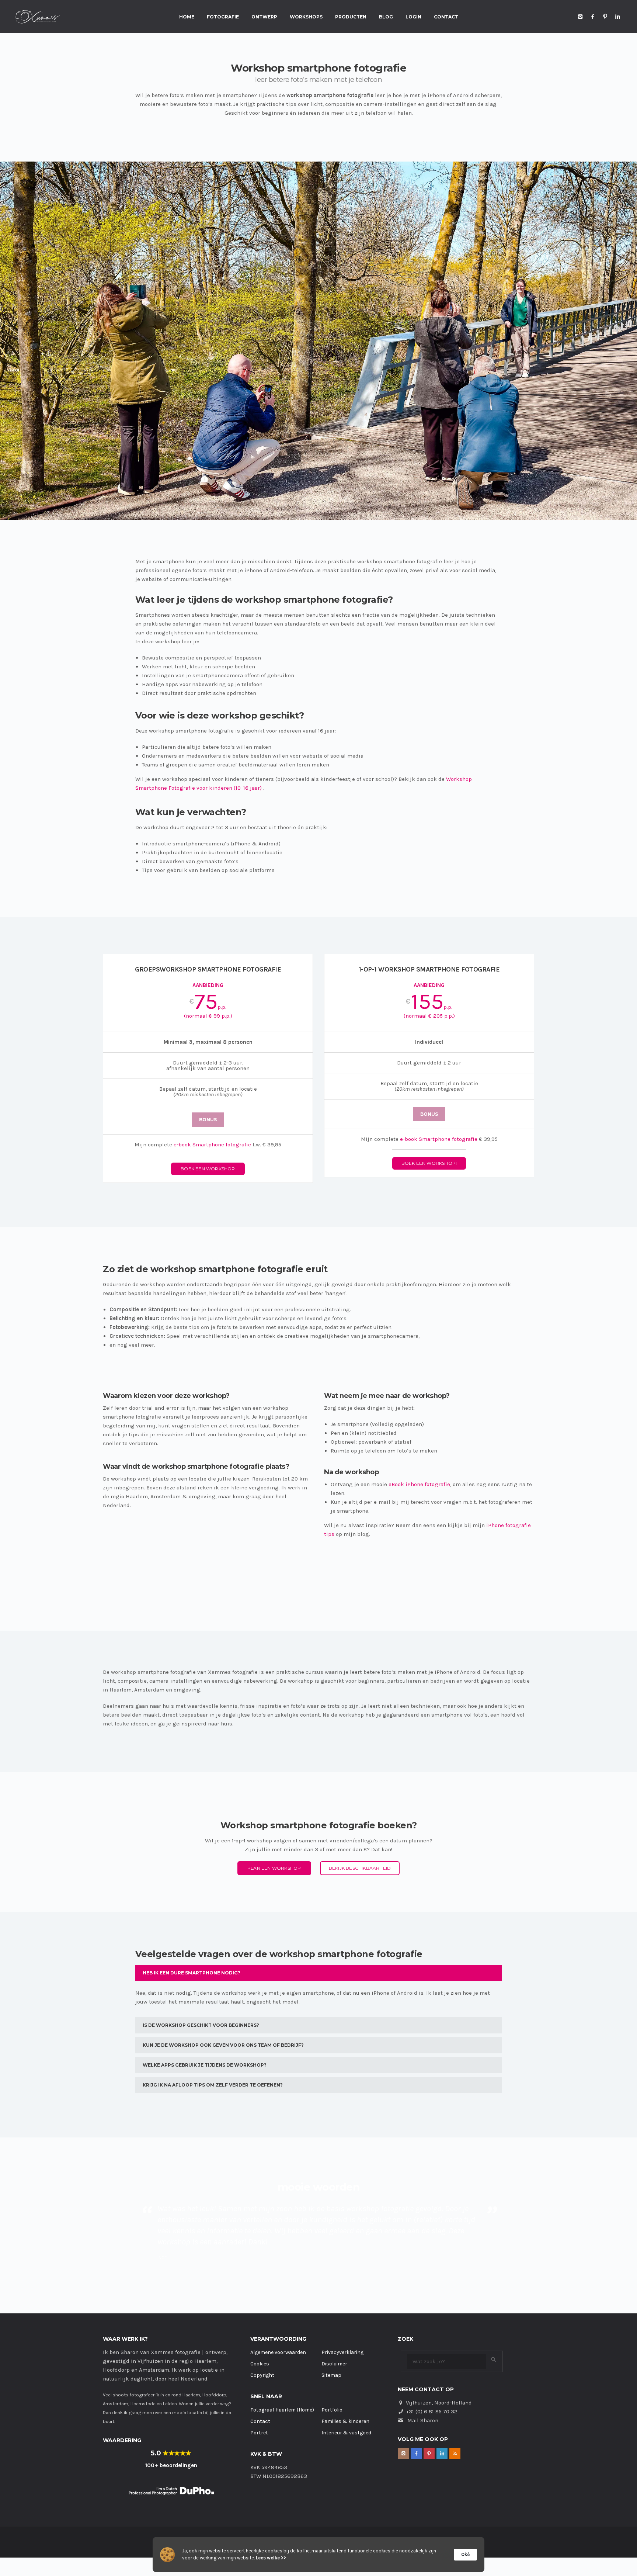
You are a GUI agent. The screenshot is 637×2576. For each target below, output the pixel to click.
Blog (386, 17)
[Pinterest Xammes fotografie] (605, 17)
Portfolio (332, 2377)
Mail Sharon (423, 2387)
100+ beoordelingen (171, 2432)
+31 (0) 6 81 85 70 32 (432, 2378)
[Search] (494, 2326)
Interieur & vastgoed (346, 2400)
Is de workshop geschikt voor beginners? (201, 2025)
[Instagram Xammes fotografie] (580, 17)
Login (413, 17)
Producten (351, 17)
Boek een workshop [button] (208, 1169)
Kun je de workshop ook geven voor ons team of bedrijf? (223, 2045)
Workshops (306, 17)
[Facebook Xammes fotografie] (593, 17)
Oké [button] (465, 2554)
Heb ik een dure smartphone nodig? (192, 1973)
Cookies (260, 2331)
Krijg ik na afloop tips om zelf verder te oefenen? (213, 2085)
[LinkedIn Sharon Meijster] (618, 17)
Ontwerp (264, 17)
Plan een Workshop (274, 1868)
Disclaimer (334, 2331)
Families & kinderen (345, 2388)
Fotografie (223, 17)
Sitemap (331, 2342)
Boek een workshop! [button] (429, 1163)
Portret (259, 2400)
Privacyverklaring (342, 2319)
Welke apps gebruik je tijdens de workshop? (205, 2065)
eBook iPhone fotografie (419, 1484)
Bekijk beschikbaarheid (360, 1868)
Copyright (262, 2342)
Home (187, 17)
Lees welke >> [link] (271, 2558)
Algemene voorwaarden (278, 2319)
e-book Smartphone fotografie (212, 1145)
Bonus (208, 1120)
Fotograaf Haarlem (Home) (282, 2377)
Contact (446, 17)
